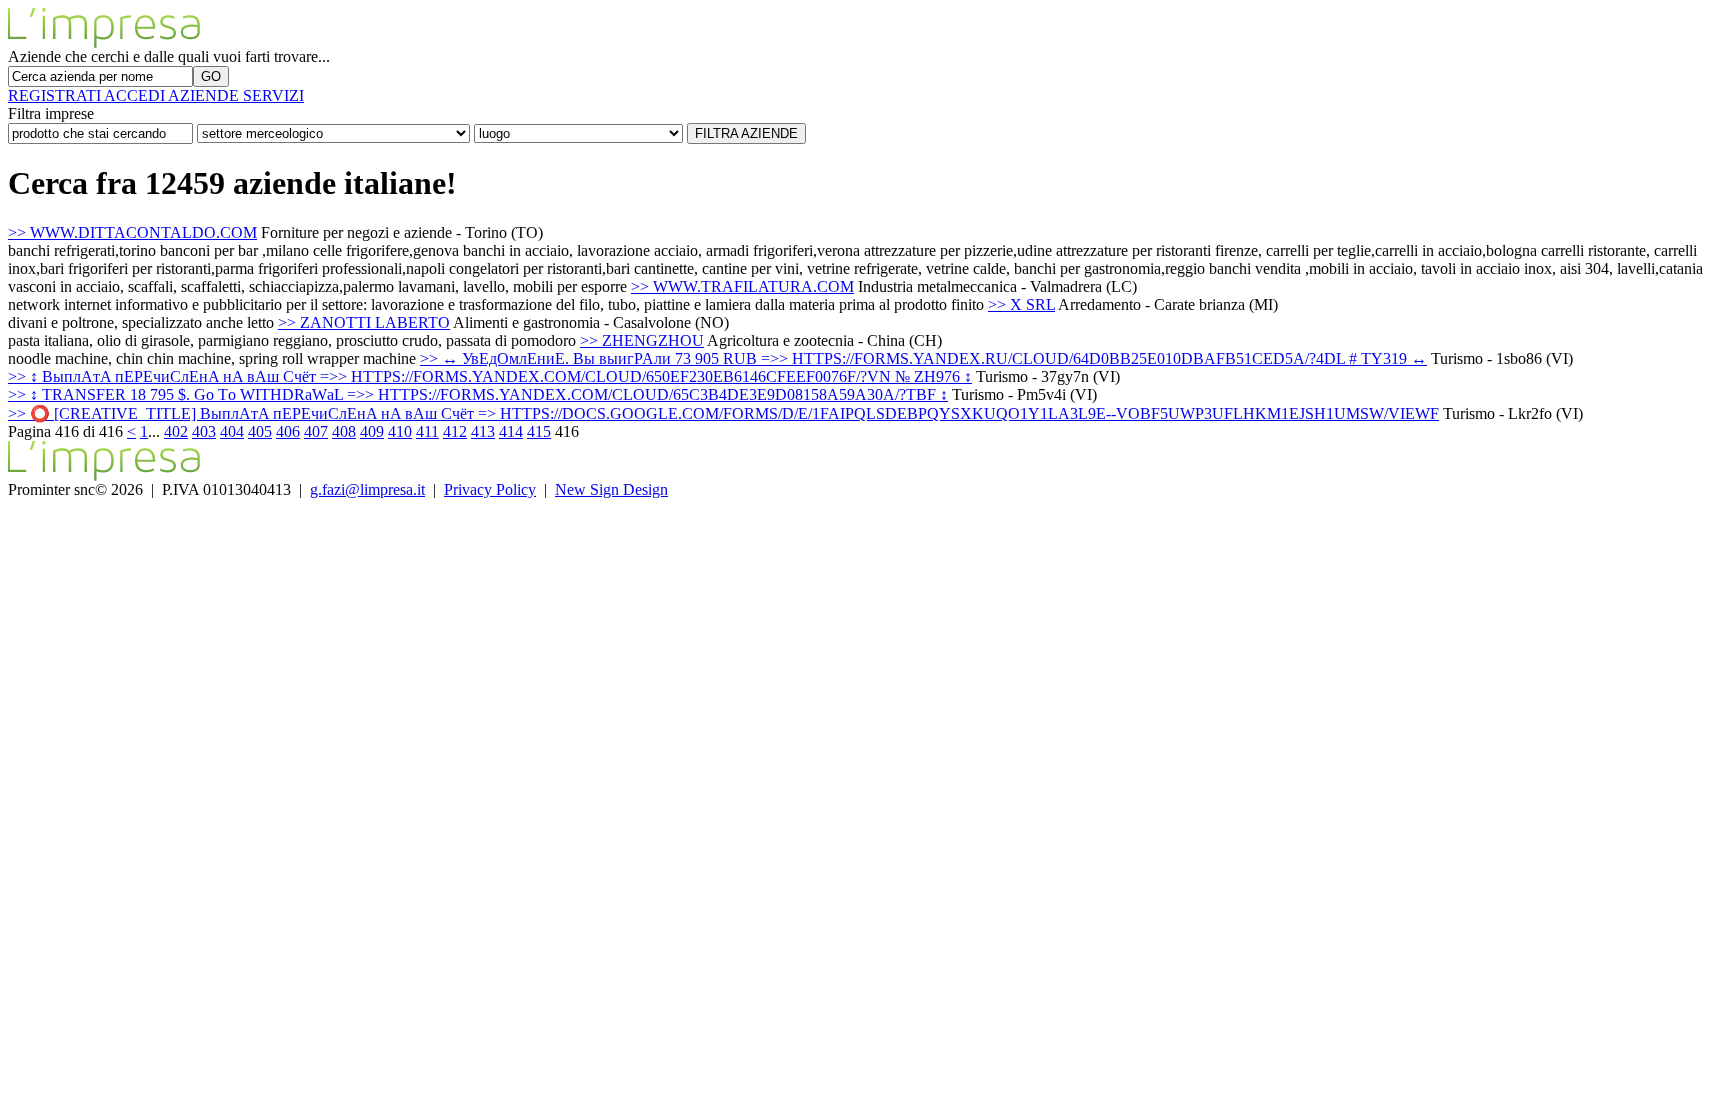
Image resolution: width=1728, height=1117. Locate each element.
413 (483, 431)
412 (455, 431)
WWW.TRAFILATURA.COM (742, 286)
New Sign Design (611, 489)
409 (372, 431)
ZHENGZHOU (642, 340)
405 (260, 431)
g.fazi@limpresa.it (367, 489)
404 (232, 431)
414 (511, 431)
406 (288, 431)
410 (400, 431)
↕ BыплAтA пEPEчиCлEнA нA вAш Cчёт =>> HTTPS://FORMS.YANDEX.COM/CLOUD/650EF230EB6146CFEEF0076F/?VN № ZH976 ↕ (490, 376)
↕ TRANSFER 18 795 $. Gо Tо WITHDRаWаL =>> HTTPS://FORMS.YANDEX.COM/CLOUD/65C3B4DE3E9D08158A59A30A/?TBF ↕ (478, 394)
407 (316, 431)
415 (539, 431)
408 (344, 431)
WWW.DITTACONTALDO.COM (132, 232)
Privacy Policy (490, 489)
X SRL (1021, 304)
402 (176, 431)
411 (427, 431)
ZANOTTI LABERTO (364, 322)
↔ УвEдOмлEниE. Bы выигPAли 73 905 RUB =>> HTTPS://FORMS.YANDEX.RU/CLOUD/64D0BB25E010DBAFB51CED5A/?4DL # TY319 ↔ (923, 358)
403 (204, 431)
